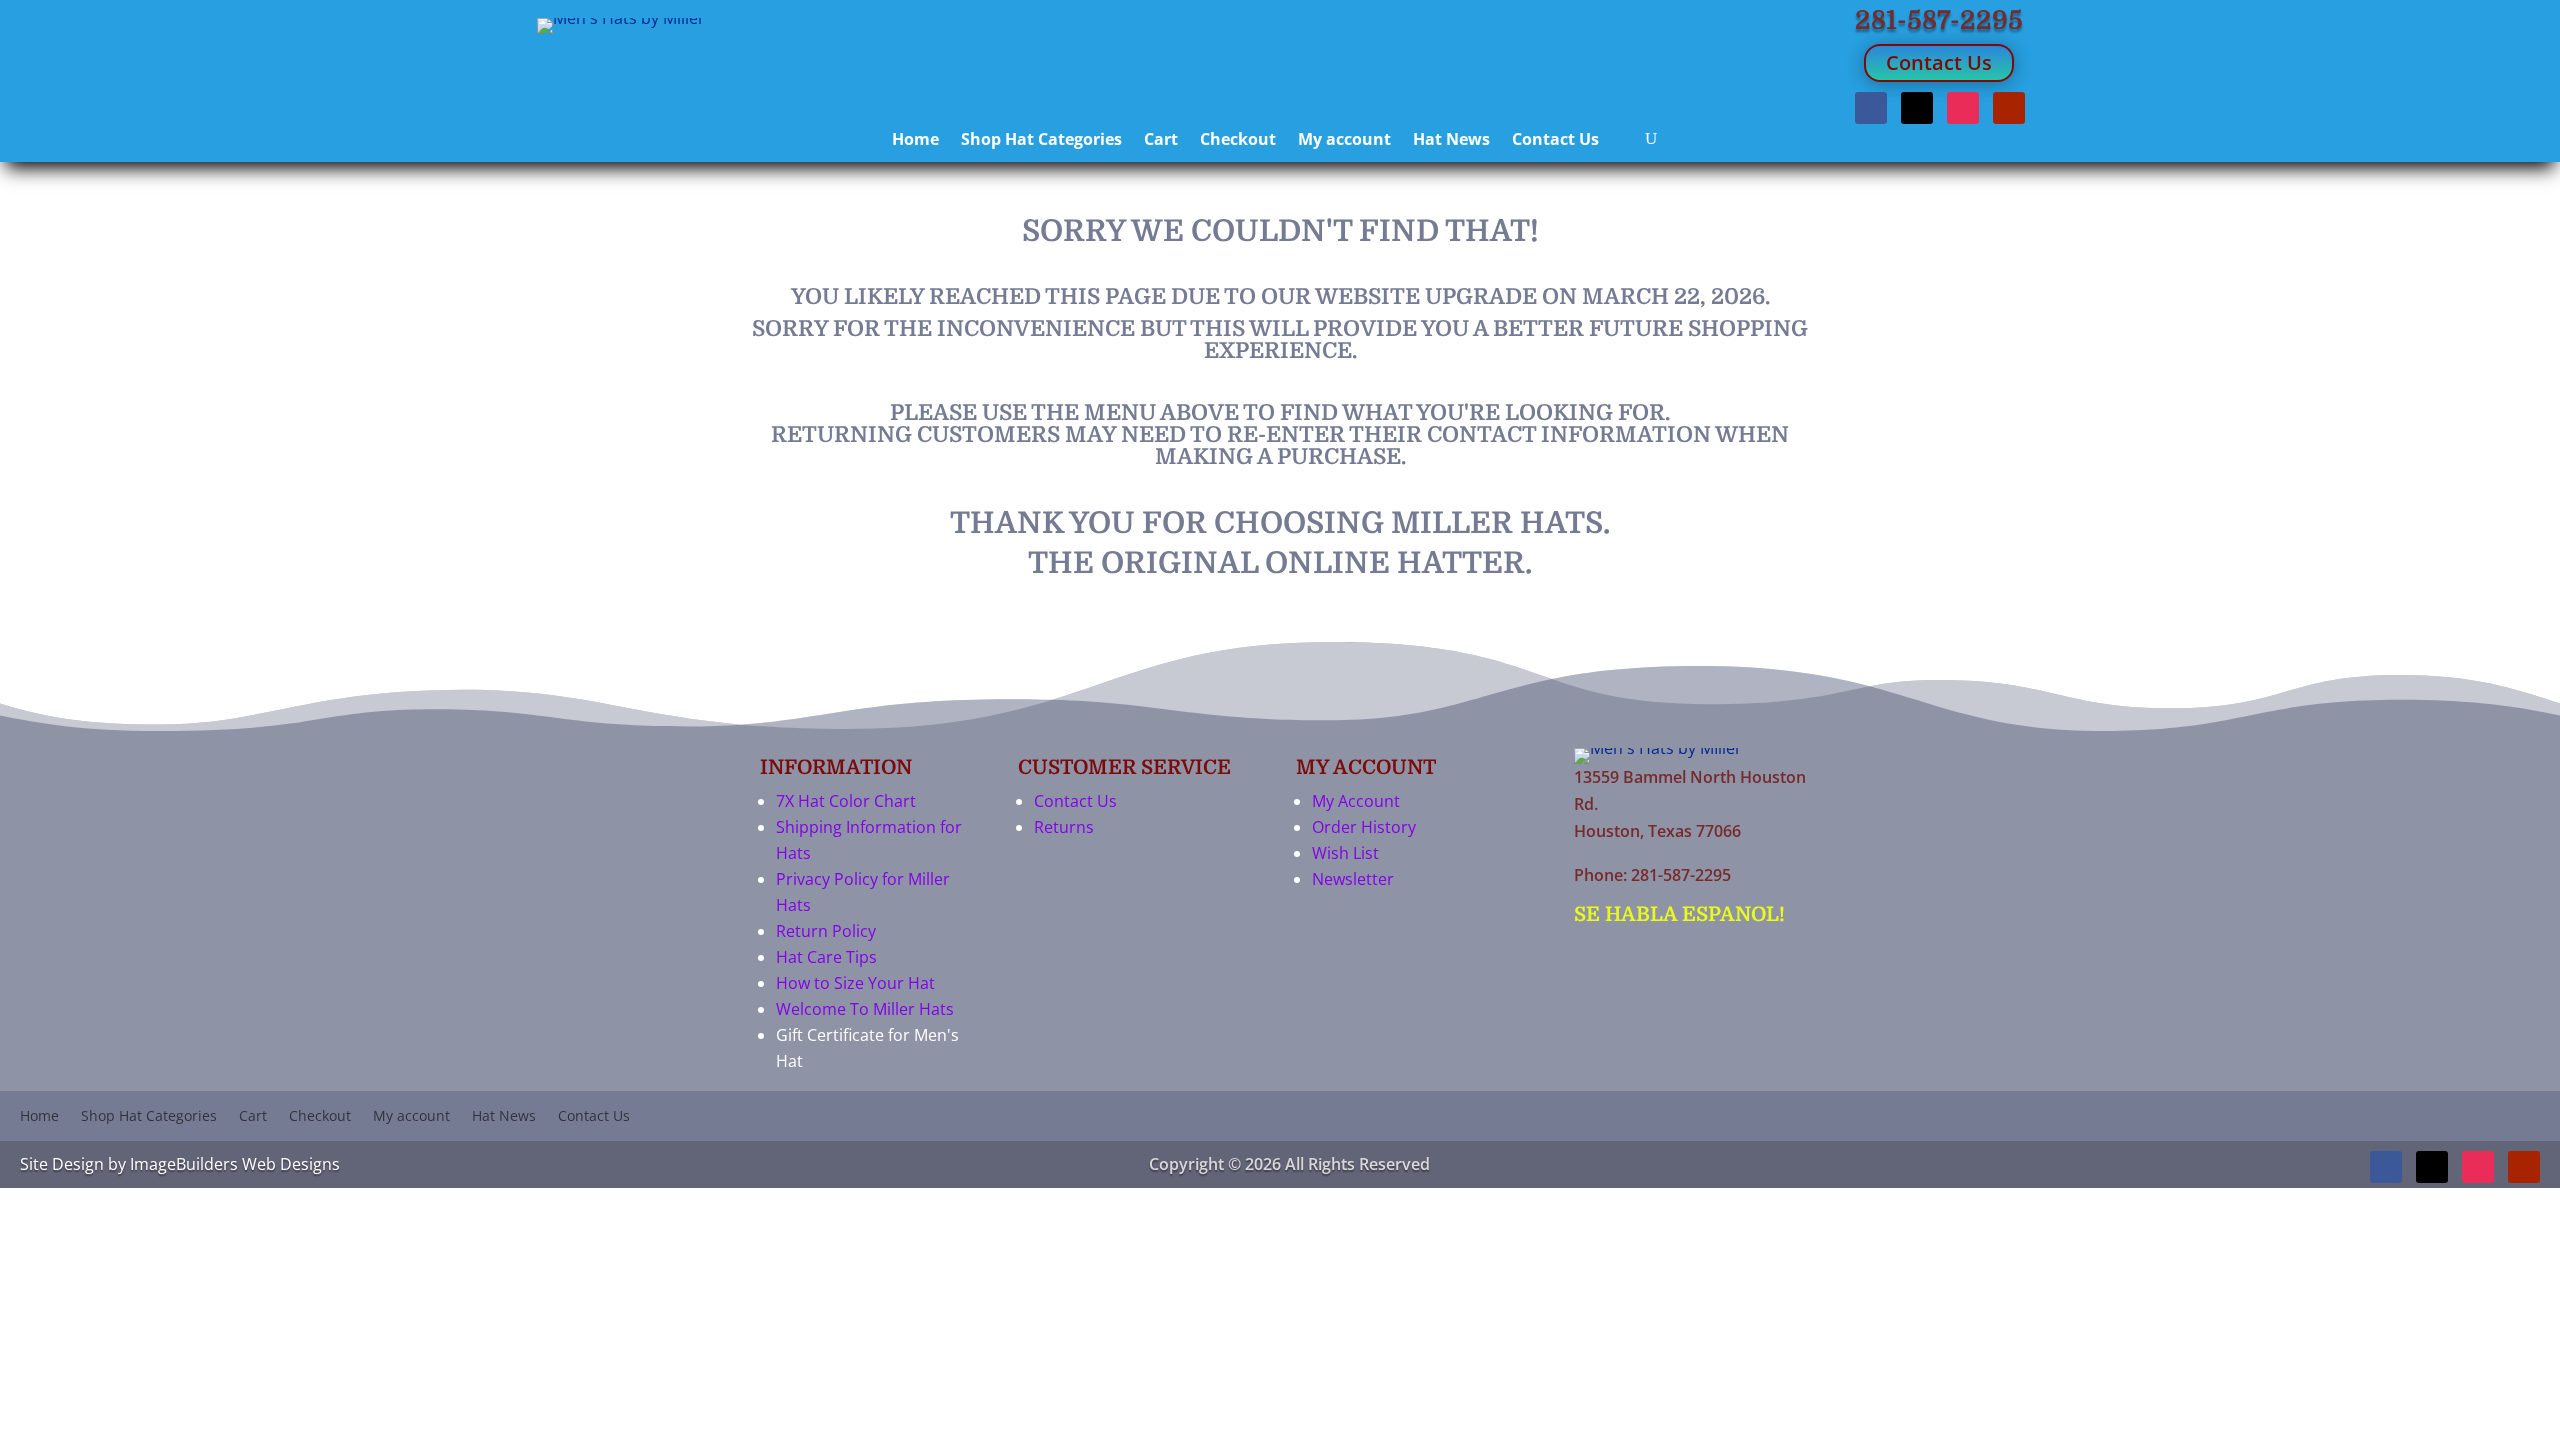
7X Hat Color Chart (846, 801)
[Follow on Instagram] (1963, 108)
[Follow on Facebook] (1871, 108)
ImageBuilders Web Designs (235, 1164)
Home (915, 141)
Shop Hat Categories (1041, 141)
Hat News (1451, 141)
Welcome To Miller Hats (865, 1009)
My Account (1356, 801)
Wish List (1345, 853)
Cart (1161, 141)
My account (1344, 141)
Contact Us (1939, 62)
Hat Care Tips (826, 957)
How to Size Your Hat (855, 983)
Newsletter (1353, 879)
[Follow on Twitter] (1917, 108)
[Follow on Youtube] (2009, 108)
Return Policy (826, 931)
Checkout (1238, 141)
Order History (1364, 827)
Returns (1064, 827)
